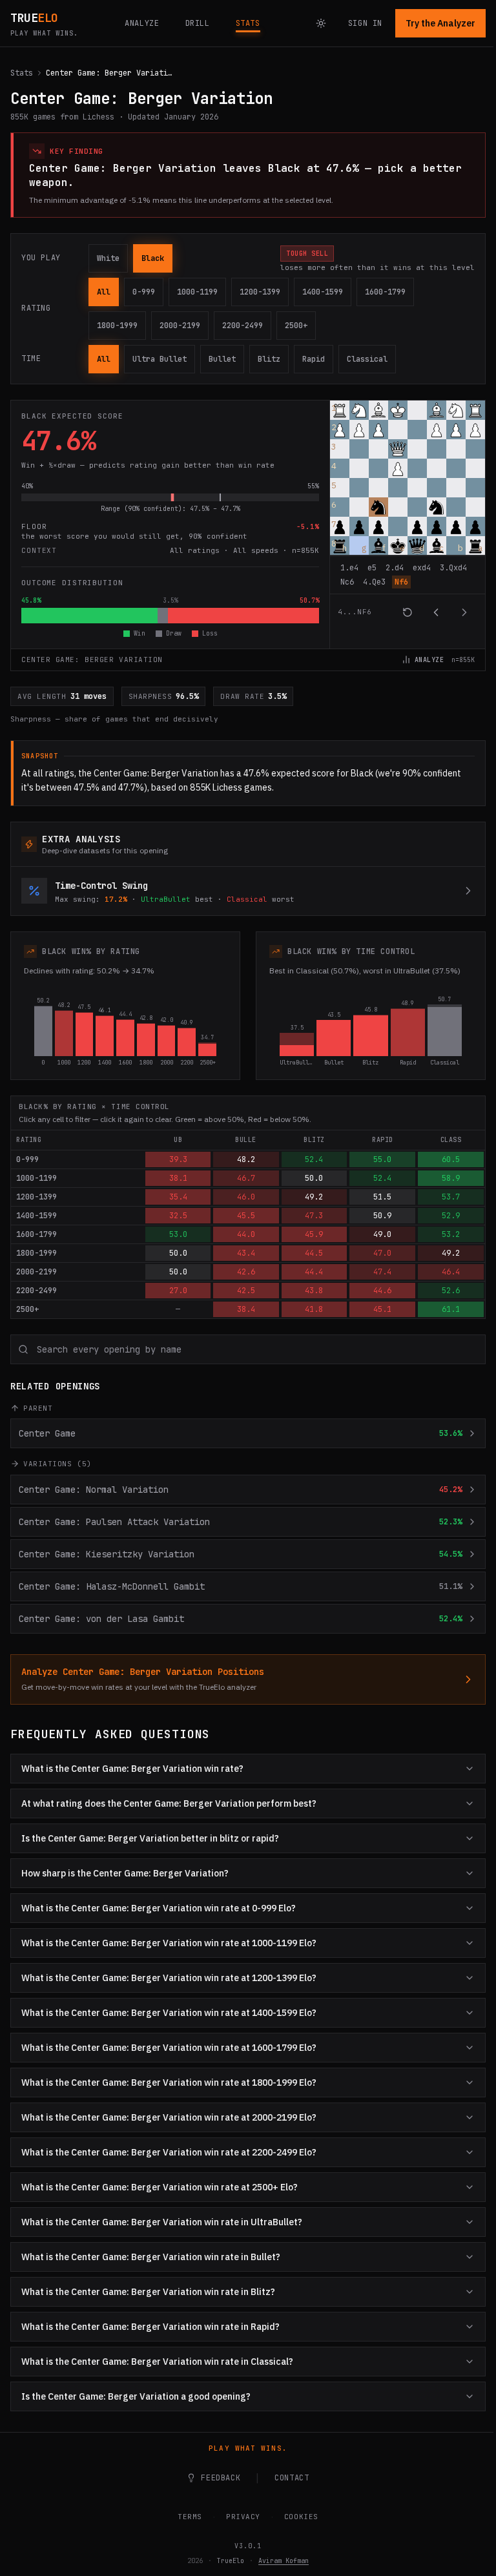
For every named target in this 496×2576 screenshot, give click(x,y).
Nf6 (401, 582)
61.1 (451, 1309)
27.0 (178, 1291)
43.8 (314, 1291)
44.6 (382, 1291)
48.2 (246, 1159)
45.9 (314, 1234)
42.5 (246, 1291)
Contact (287, 2478)
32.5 (178, 1216)
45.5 (246, 1216)
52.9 (451, 1216)
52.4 (314, 1159)
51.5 (382, 1197)
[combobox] (248, 1349)
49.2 (314, 1197)
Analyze (429, 660)
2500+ (296, 326)
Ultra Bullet (160, 359)
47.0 (382, 1253)
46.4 (451, 1272)
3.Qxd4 (453, 568)
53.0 (178, 1234)
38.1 (178, 1178)
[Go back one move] (436, 612)
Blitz (269, 359)
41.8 (314, 1309)
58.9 (451, 1178)
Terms (185, 2517)
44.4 (314, 1272)
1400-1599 (323, 292)
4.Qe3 (374, 582)
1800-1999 (117, 326)
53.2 (451, 1234)
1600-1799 (385, 292)
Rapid (314, 359)
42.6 (246, 1272)
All (104, 292)
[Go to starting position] (408, 612)
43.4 (246, 1253)
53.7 (451, 1197)
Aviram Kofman (279, 2561)
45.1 (382, 1309)
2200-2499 (243, 326)
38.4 (246, 1309)
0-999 (144, 292)
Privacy (239, 2517)
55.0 (382, 1159)
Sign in (365, 23)
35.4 (178, 1197)
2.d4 (395, 568)
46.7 (246, 1178)
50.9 (382, 1216)
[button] (340, 410)
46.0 (246, 1197)
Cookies (296, 2517)
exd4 (422, 568)
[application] (408, 515)
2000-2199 (180, 326)
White (108, 258)
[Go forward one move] (464, 612)
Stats (22, 73)
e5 (372, 568)
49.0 (382, 1234)
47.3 (314, 1216)
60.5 (451, 1159)
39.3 (178, 1159)
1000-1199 (197, 292)
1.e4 (349, 568)
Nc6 (347, 582)
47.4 (382, 1272)
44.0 (246, 1234)
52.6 (451, 1291)
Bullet (222, 359)
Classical (367, 359)
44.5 (314, 1253)
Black (153, 258)
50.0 (314, 1178)
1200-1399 (260, 292)
